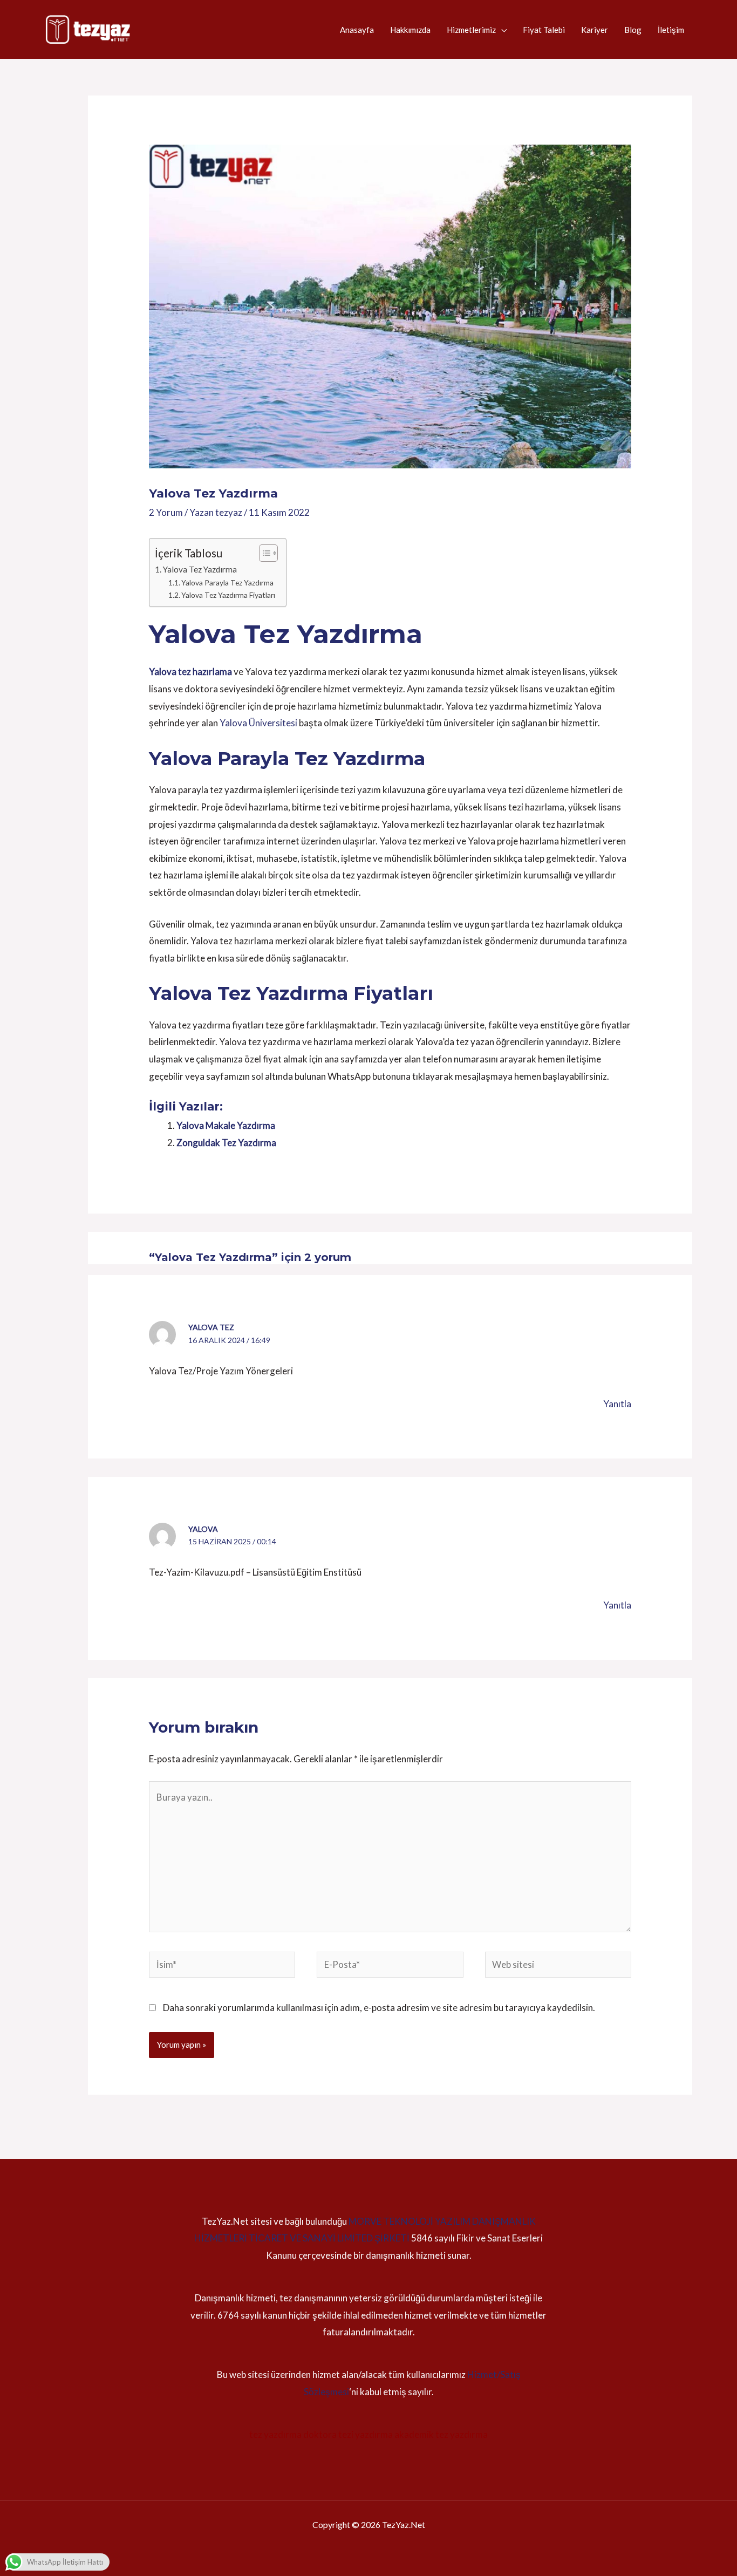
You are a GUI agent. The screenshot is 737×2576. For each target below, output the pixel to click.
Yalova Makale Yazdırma (226, 1125)
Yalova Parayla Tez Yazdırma (227, 582)
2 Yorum (166, 512)
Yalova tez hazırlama (190, 672)
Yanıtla (617, 1404)
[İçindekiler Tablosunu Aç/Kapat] (263, 553)
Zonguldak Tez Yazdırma (226, 1143)
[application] (501, 30)
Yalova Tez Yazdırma (200, 569)
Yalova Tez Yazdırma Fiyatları (228, 595)
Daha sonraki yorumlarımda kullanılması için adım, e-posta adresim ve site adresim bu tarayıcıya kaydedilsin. (379, 2008)
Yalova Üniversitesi (258, 723)
